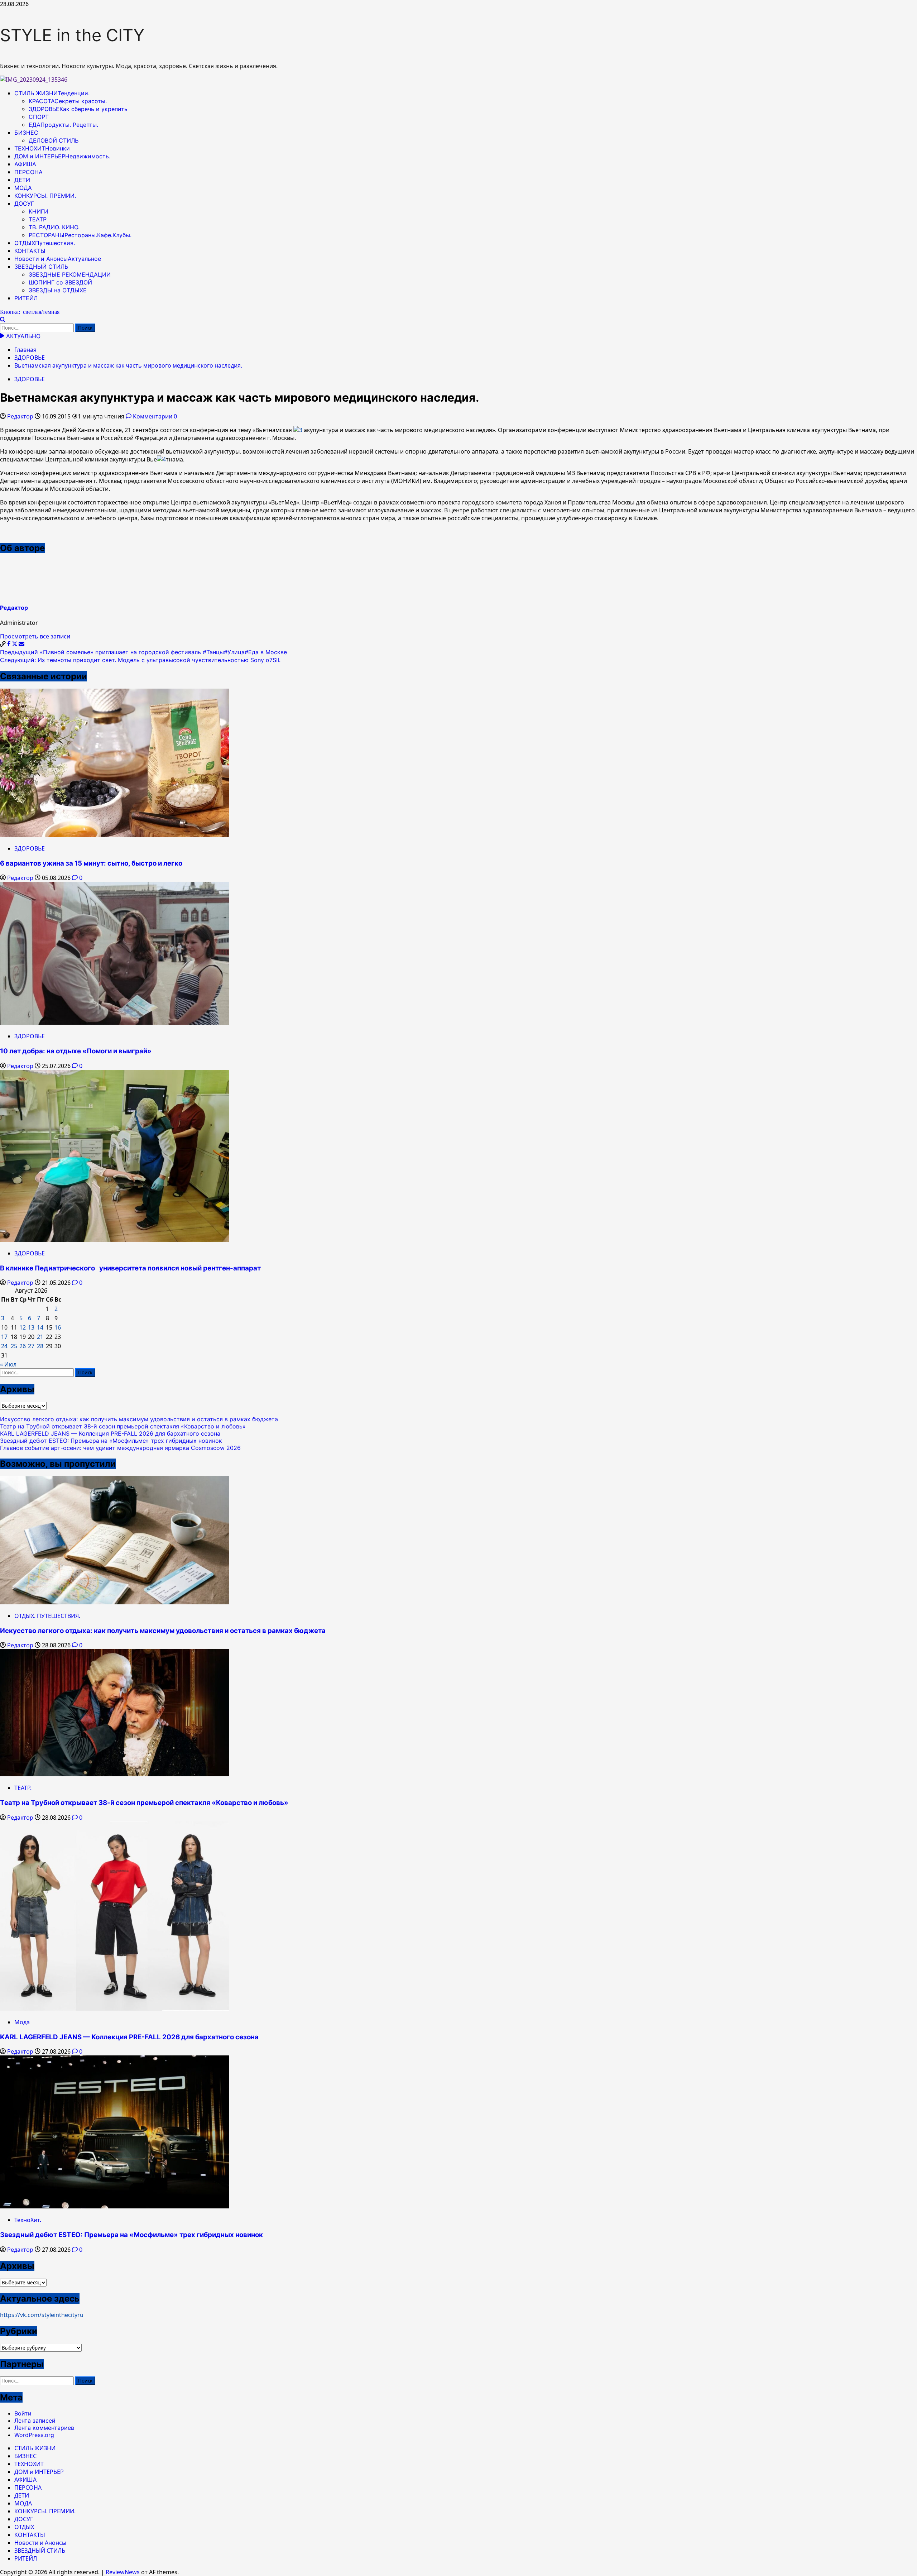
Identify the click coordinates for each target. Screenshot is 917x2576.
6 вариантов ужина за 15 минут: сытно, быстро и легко (91, 863)
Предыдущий (143, 652)
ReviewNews (123, 2572)
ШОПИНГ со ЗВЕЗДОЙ (60, 282)
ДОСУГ (24, 204)
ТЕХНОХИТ (42, 148)
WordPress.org (34, 2435)
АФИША (25, 164)
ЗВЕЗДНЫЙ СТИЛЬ (41, 267)
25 (14, 1346)
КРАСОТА (68, 101)
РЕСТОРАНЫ (80, 235)
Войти (23, 2413)
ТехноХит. (28, 2220)
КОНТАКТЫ (30, 251)
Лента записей (35, 2421)
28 (40, 1346)
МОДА (23, 188)
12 (23, 1327)
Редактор (21, 416)
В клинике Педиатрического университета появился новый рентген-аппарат (130, 1268)
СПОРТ (39, 117)
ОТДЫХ (45, 243)
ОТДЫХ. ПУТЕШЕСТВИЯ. (47, 1616)
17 (4, 1337)
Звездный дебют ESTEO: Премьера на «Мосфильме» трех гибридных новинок (111, 1441)
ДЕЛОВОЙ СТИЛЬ (54, 140)
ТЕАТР (38, 219)
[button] (3, 644)
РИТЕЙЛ (26, 298)
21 (40, 1337)
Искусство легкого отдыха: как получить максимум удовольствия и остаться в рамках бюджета (139, 1419)
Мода (22, 2022)
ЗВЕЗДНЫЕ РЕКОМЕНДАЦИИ (70, 274)
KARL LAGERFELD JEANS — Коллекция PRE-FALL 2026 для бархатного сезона (110, 1433)
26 (23, 1346)
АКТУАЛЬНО (22, 336)
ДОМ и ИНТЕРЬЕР (62, 156)
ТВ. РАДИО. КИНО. (54, 227)
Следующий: (140, 660)
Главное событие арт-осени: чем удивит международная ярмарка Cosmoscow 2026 (120, 1448)
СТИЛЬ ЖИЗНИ (52, 93)
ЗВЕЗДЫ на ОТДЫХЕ (58, 290)
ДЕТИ (22, 180)
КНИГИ (39, 211)
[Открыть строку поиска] (3, 320)
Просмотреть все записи (35, 636)
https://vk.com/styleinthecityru (42, 2315)
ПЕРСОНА (28, 172)
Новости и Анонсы (58, 259)
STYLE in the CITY (72, 35)
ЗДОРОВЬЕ (78, 109)
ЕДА (63, 125)
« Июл (8, 1364)
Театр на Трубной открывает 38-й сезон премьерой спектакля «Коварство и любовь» (123, 1426)
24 (4, 1346)
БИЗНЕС (26, 133)
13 (31, 1327)
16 (58, 1327)
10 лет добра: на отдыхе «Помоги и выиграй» (76, 1051)
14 (40, 1327)
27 (31, 1346)
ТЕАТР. (23, 1788)
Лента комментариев (44, 2428)
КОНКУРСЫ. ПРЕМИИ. (45, 196)
